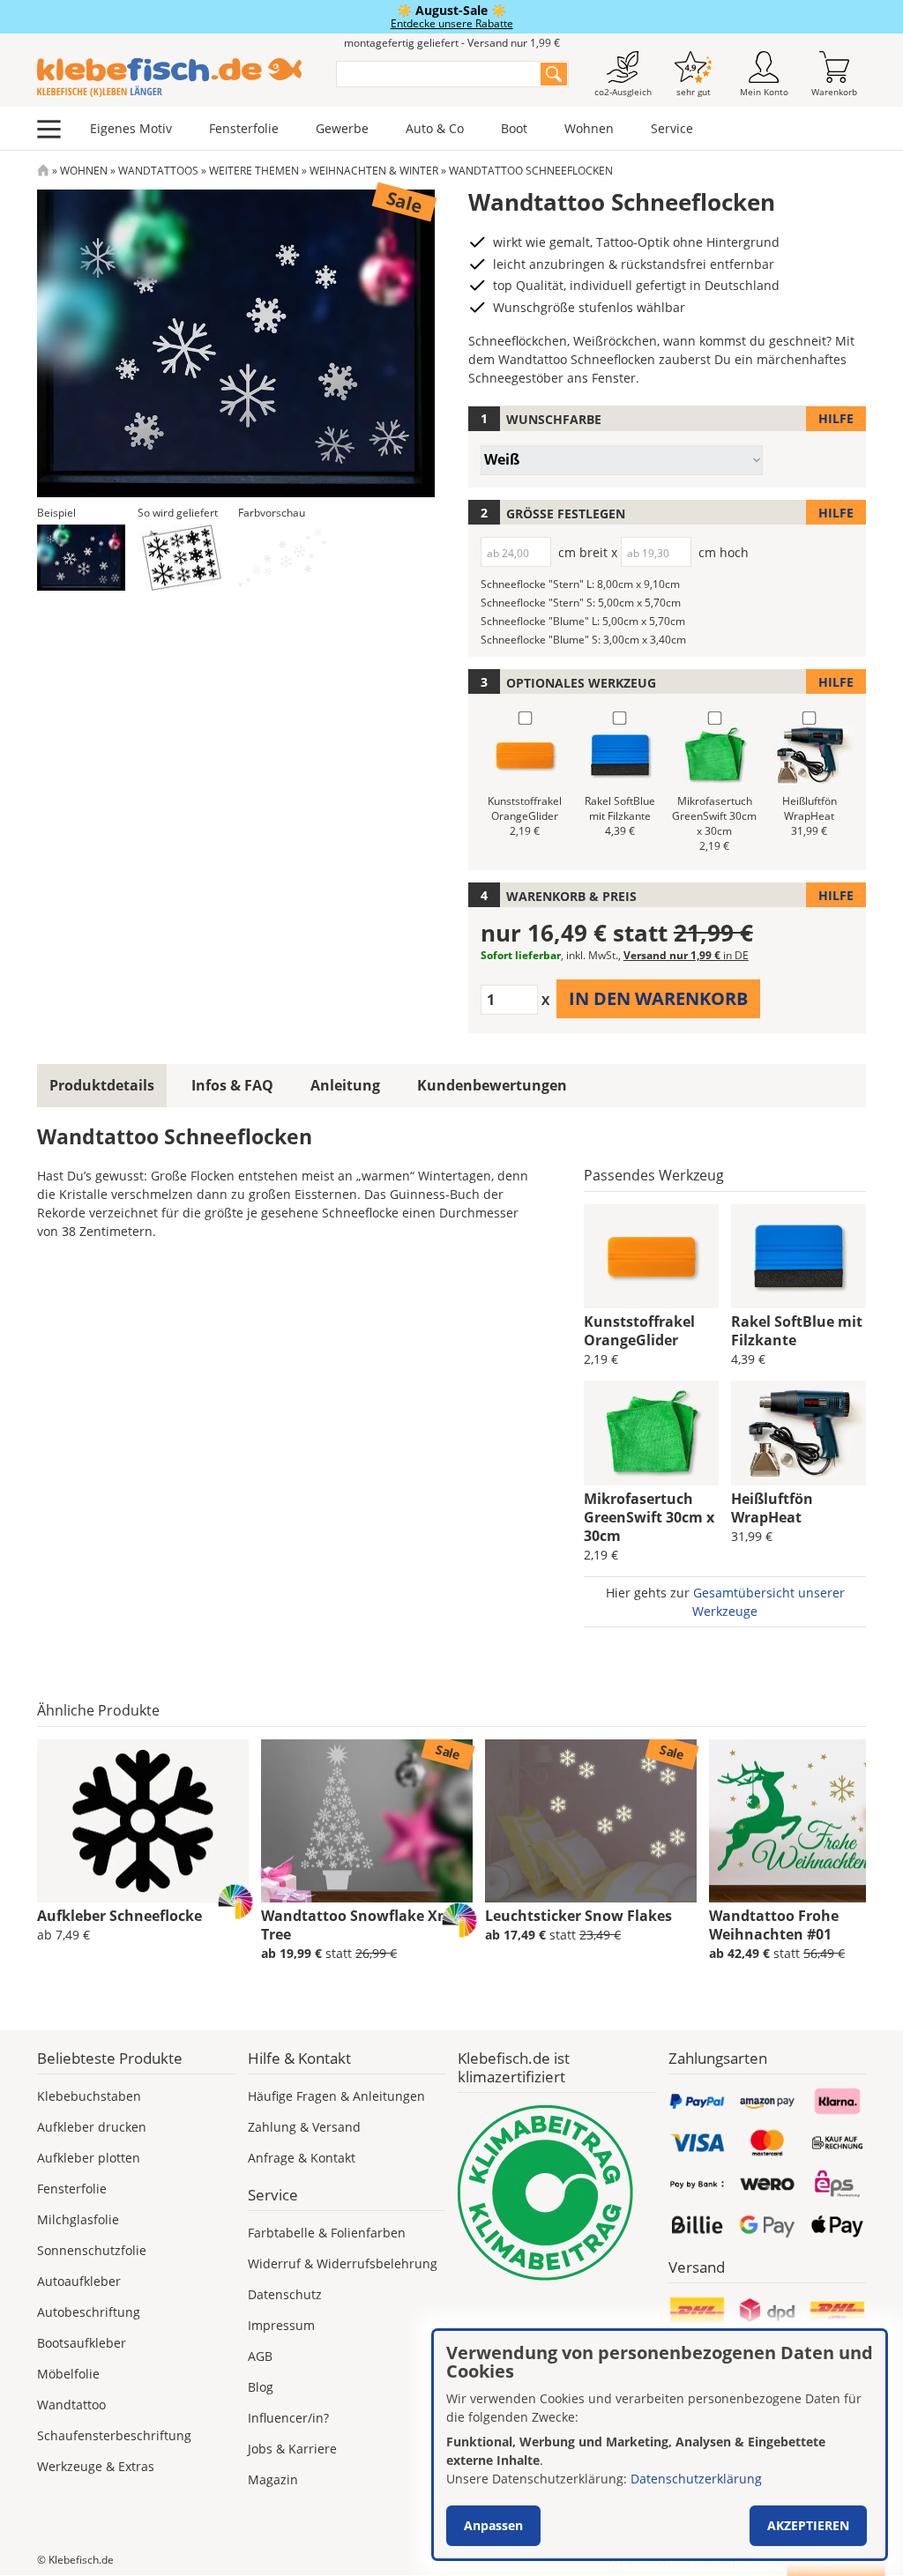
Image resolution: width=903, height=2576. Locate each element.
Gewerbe (342, 128)
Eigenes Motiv (131, 128)
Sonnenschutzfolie (92, 2250)
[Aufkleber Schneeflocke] (143, 1821)
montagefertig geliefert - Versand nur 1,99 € (452, 43)
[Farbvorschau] (282, 558)
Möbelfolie (68, 2374)
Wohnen (589, 128)
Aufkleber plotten (89, 2158)
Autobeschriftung (89, 2312)
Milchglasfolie (78, 2219)
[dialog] (660, 2445)
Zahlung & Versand (304, 2127)
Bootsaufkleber (82, 2343)
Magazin (273, 2479)
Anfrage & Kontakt (302, 2158)
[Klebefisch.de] (175, 78)
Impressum (281, 2325)
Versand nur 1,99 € (686, 955)
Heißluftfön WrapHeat (772, 1508)
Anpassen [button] (493, 2525)
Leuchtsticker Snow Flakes (578, 1916)
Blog (261, 2387)
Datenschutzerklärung (696, 2479)
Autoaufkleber (79, 2281)
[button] (81, 558)
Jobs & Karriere (292, 2449)
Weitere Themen (254, 171)
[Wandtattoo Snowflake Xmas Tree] (367, 1821)
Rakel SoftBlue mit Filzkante (797, 1331)
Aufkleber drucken (92, 2127)
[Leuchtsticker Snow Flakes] (591, 1821)
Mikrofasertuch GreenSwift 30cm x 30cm (649, 1517)
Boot (514, 128)
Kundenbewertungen (492, 1085)
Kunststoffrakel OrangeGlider (639, 1331)
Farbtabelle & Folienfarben (327, 2233)
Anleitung (345, 1085)
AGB (260, 2356)
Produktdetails (102, 1085)
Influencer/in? (288, 2418)
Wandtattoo (71, 2405)
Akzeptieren (808, 2525)
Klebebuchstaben (89, 2096)
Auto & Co (435, 128)
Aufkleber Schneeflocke (119, 1916)
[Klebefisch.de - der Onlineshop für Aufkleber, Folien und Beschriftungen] (43, 171)
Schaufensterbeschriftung (114, 2435)
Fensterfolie (244, 128)
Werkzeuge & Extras (96, 2466)
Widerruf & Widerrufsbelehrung (343, 2263)
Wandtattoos (158, 171)
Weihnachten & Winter (374, 171)
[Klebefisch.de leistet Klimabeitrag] (557, 2193)
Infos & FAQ (232, 1085)
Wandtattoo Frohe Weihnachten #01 (774, 1925)
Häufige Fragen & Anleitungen (336, 2096)
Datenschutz (285, 2294)
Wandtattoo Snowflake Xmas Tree (364, 1925)
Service (672, 128)
